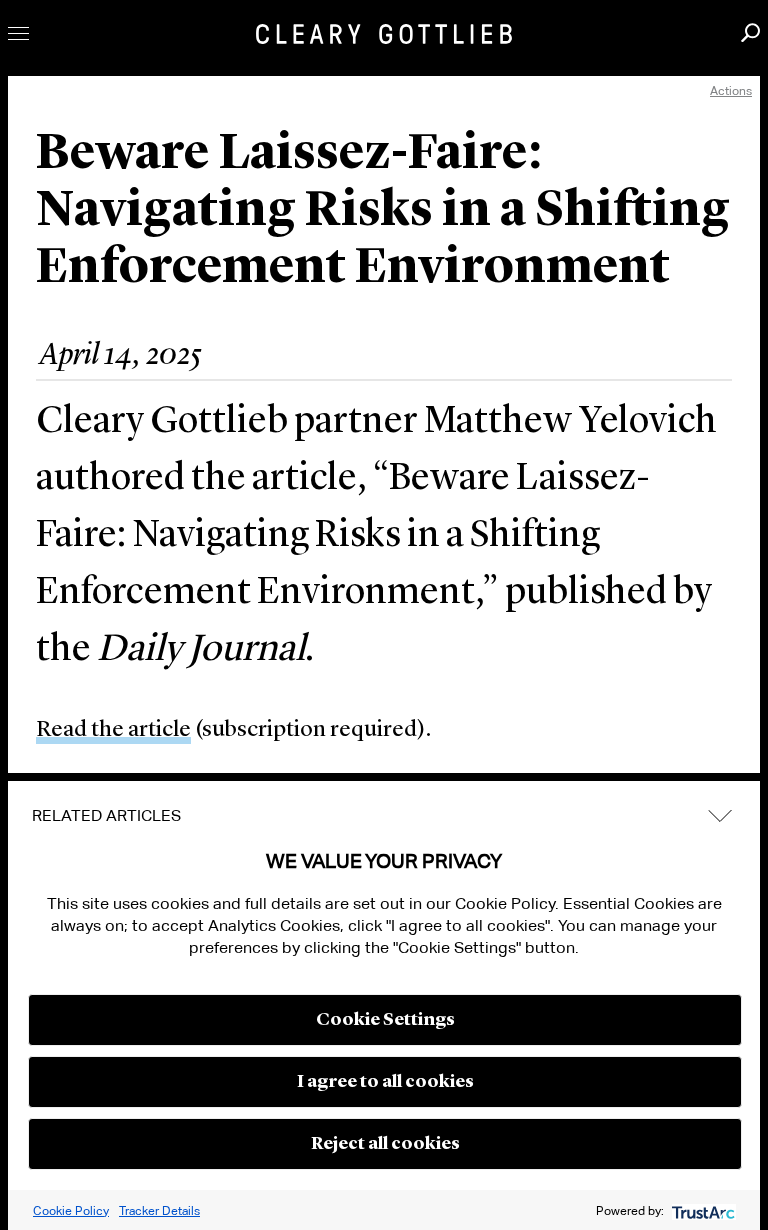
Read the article (113, 730)
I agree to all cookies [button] (385, 1082)
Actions (731, 90)
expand (720, 815)
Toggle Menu (18, 33)
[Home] (384, 34)
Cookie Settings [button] (385, 1020)
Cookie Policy (71, 1210)
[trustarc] (701, 1210)
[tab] (384, 816)
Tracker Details (159, 1210)
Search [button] (750, 32)
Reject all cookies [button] (385, 1144)
